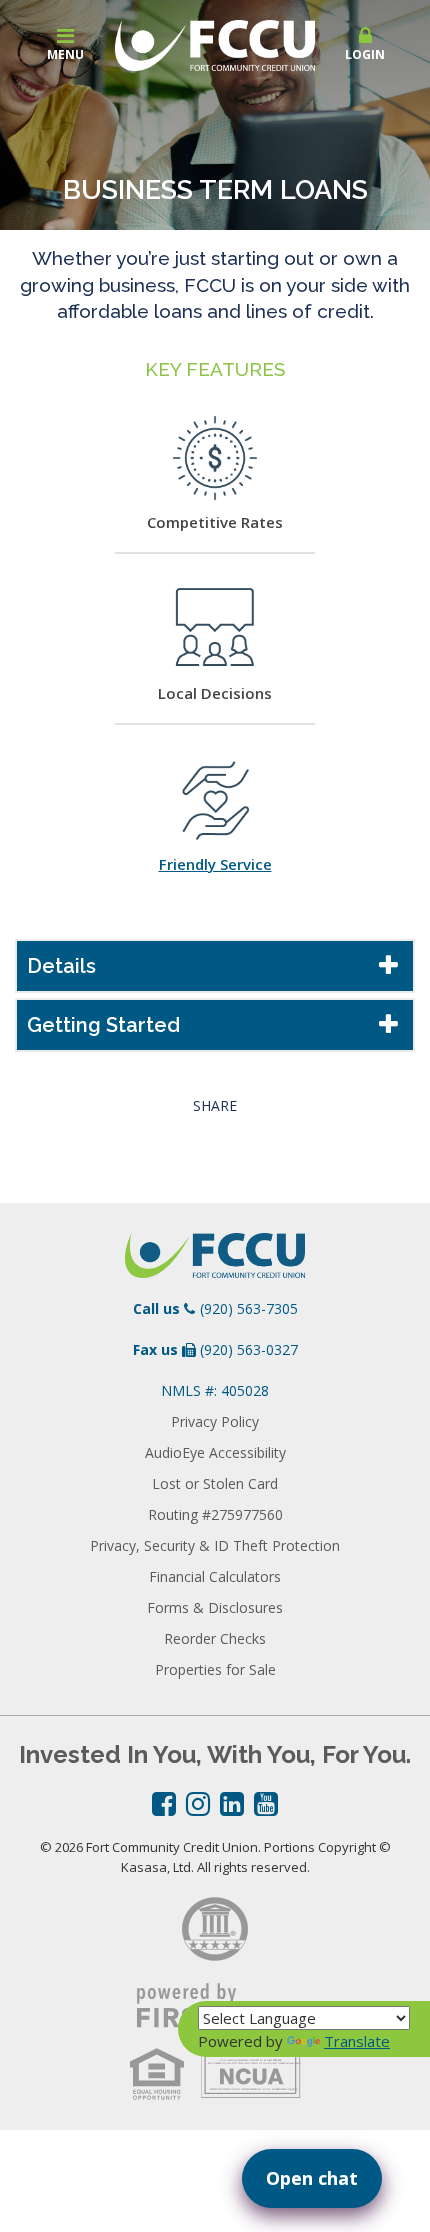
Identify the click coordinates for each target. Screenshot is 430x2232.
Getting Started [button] (103, 1025)
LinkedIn (232, 1804)
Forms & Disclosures (215, 1607)
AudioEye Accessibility (215, 1452)
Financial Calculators (215, 1576)
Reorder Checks (215, 1638)
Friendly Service (215, 864)
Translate (357, 2041)
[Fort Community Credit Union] (215, 43)
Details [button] (61, 966)
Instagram (198, 1804)
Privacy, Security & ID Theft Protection (215, 1545)
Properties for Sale (215, 1669)
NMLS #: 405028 (215, 1390)
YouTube (266, 1804)
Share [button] (215, 1106)
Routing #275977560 (215, 1514)
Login (365, 54)
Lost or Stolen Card (215, 1483)
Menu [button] (65, 54)
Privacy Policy (215, 1421)
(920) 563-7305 (249, 1308)
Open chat (312, 2178)
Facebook (164, 1804)
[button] (365, 45)
